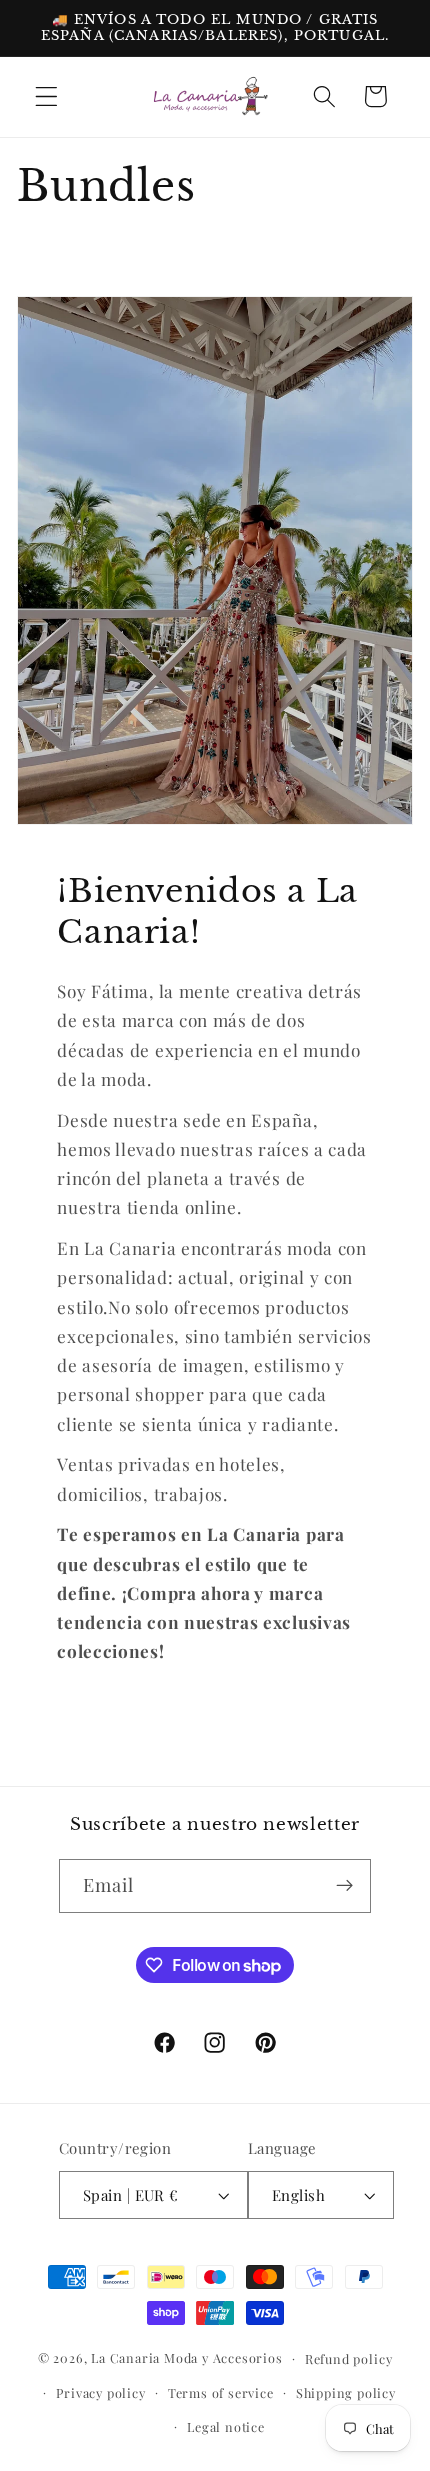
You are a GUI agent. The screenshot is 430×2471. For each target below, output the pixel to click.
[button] (46, 96)
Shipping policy (346, 2392)
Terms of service (221, 2392)
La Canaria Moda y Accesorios (187, 2357)
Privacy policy (100, 2392)
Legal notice (226, 2426)
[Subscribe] (345, 1886)
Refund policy (348, 2358)
